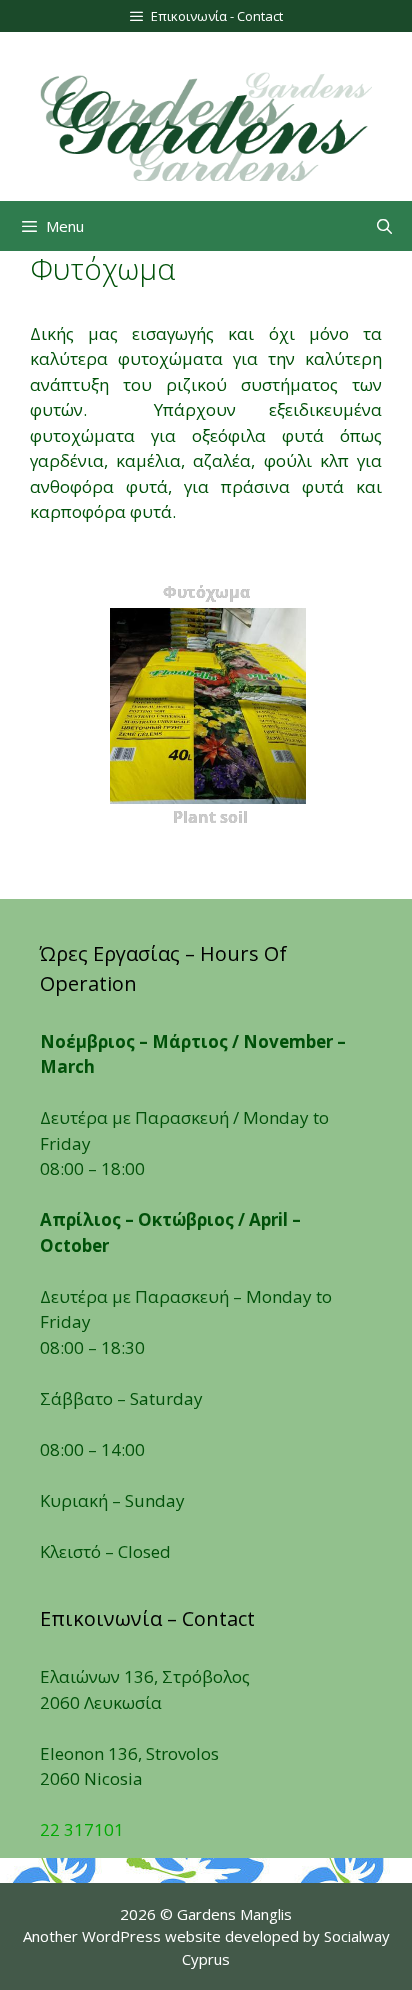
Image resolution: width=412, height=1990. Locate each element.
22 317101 (82, 1829)
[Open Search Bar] (384, 226)
